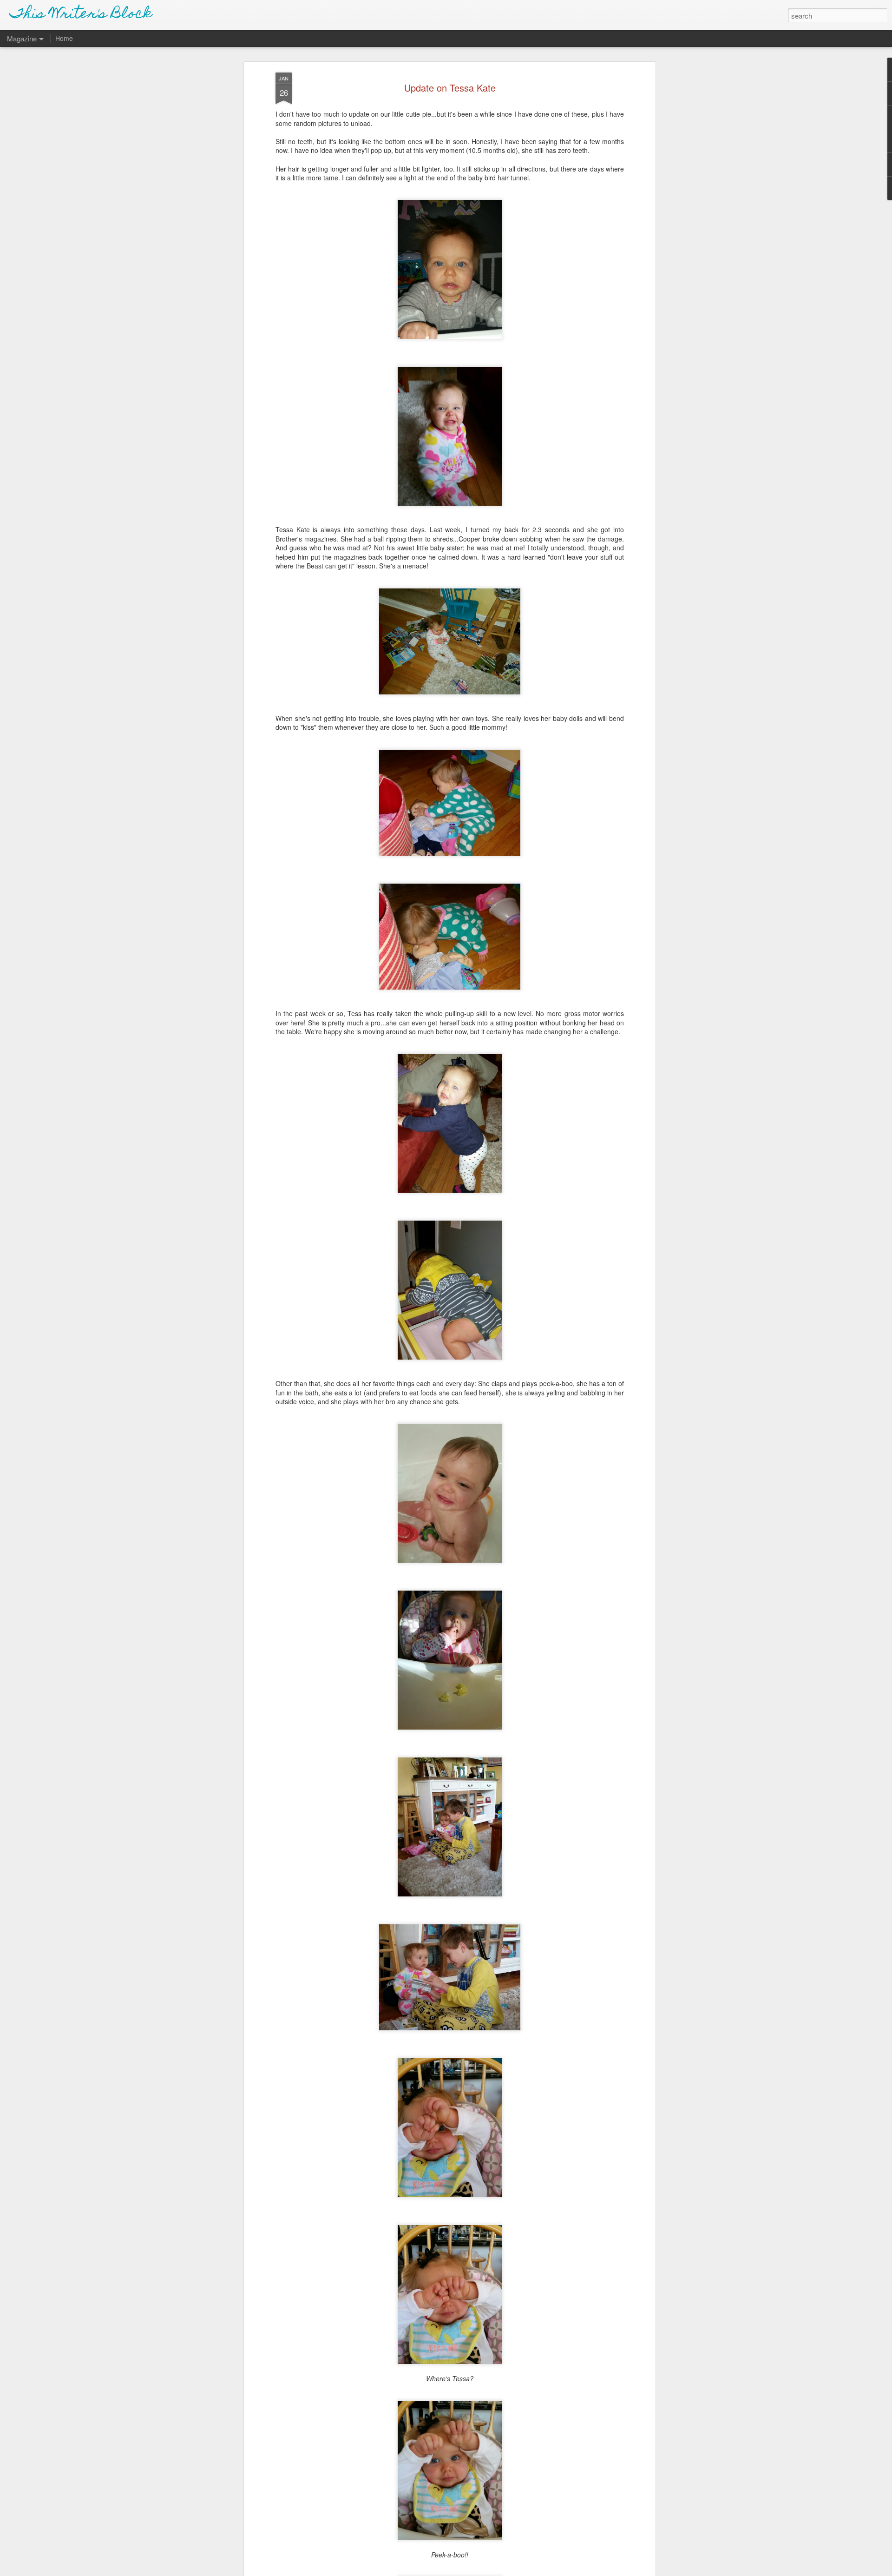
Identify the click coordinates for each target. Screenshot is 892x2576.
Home (64, 38)
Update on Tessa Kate (450, 88)
